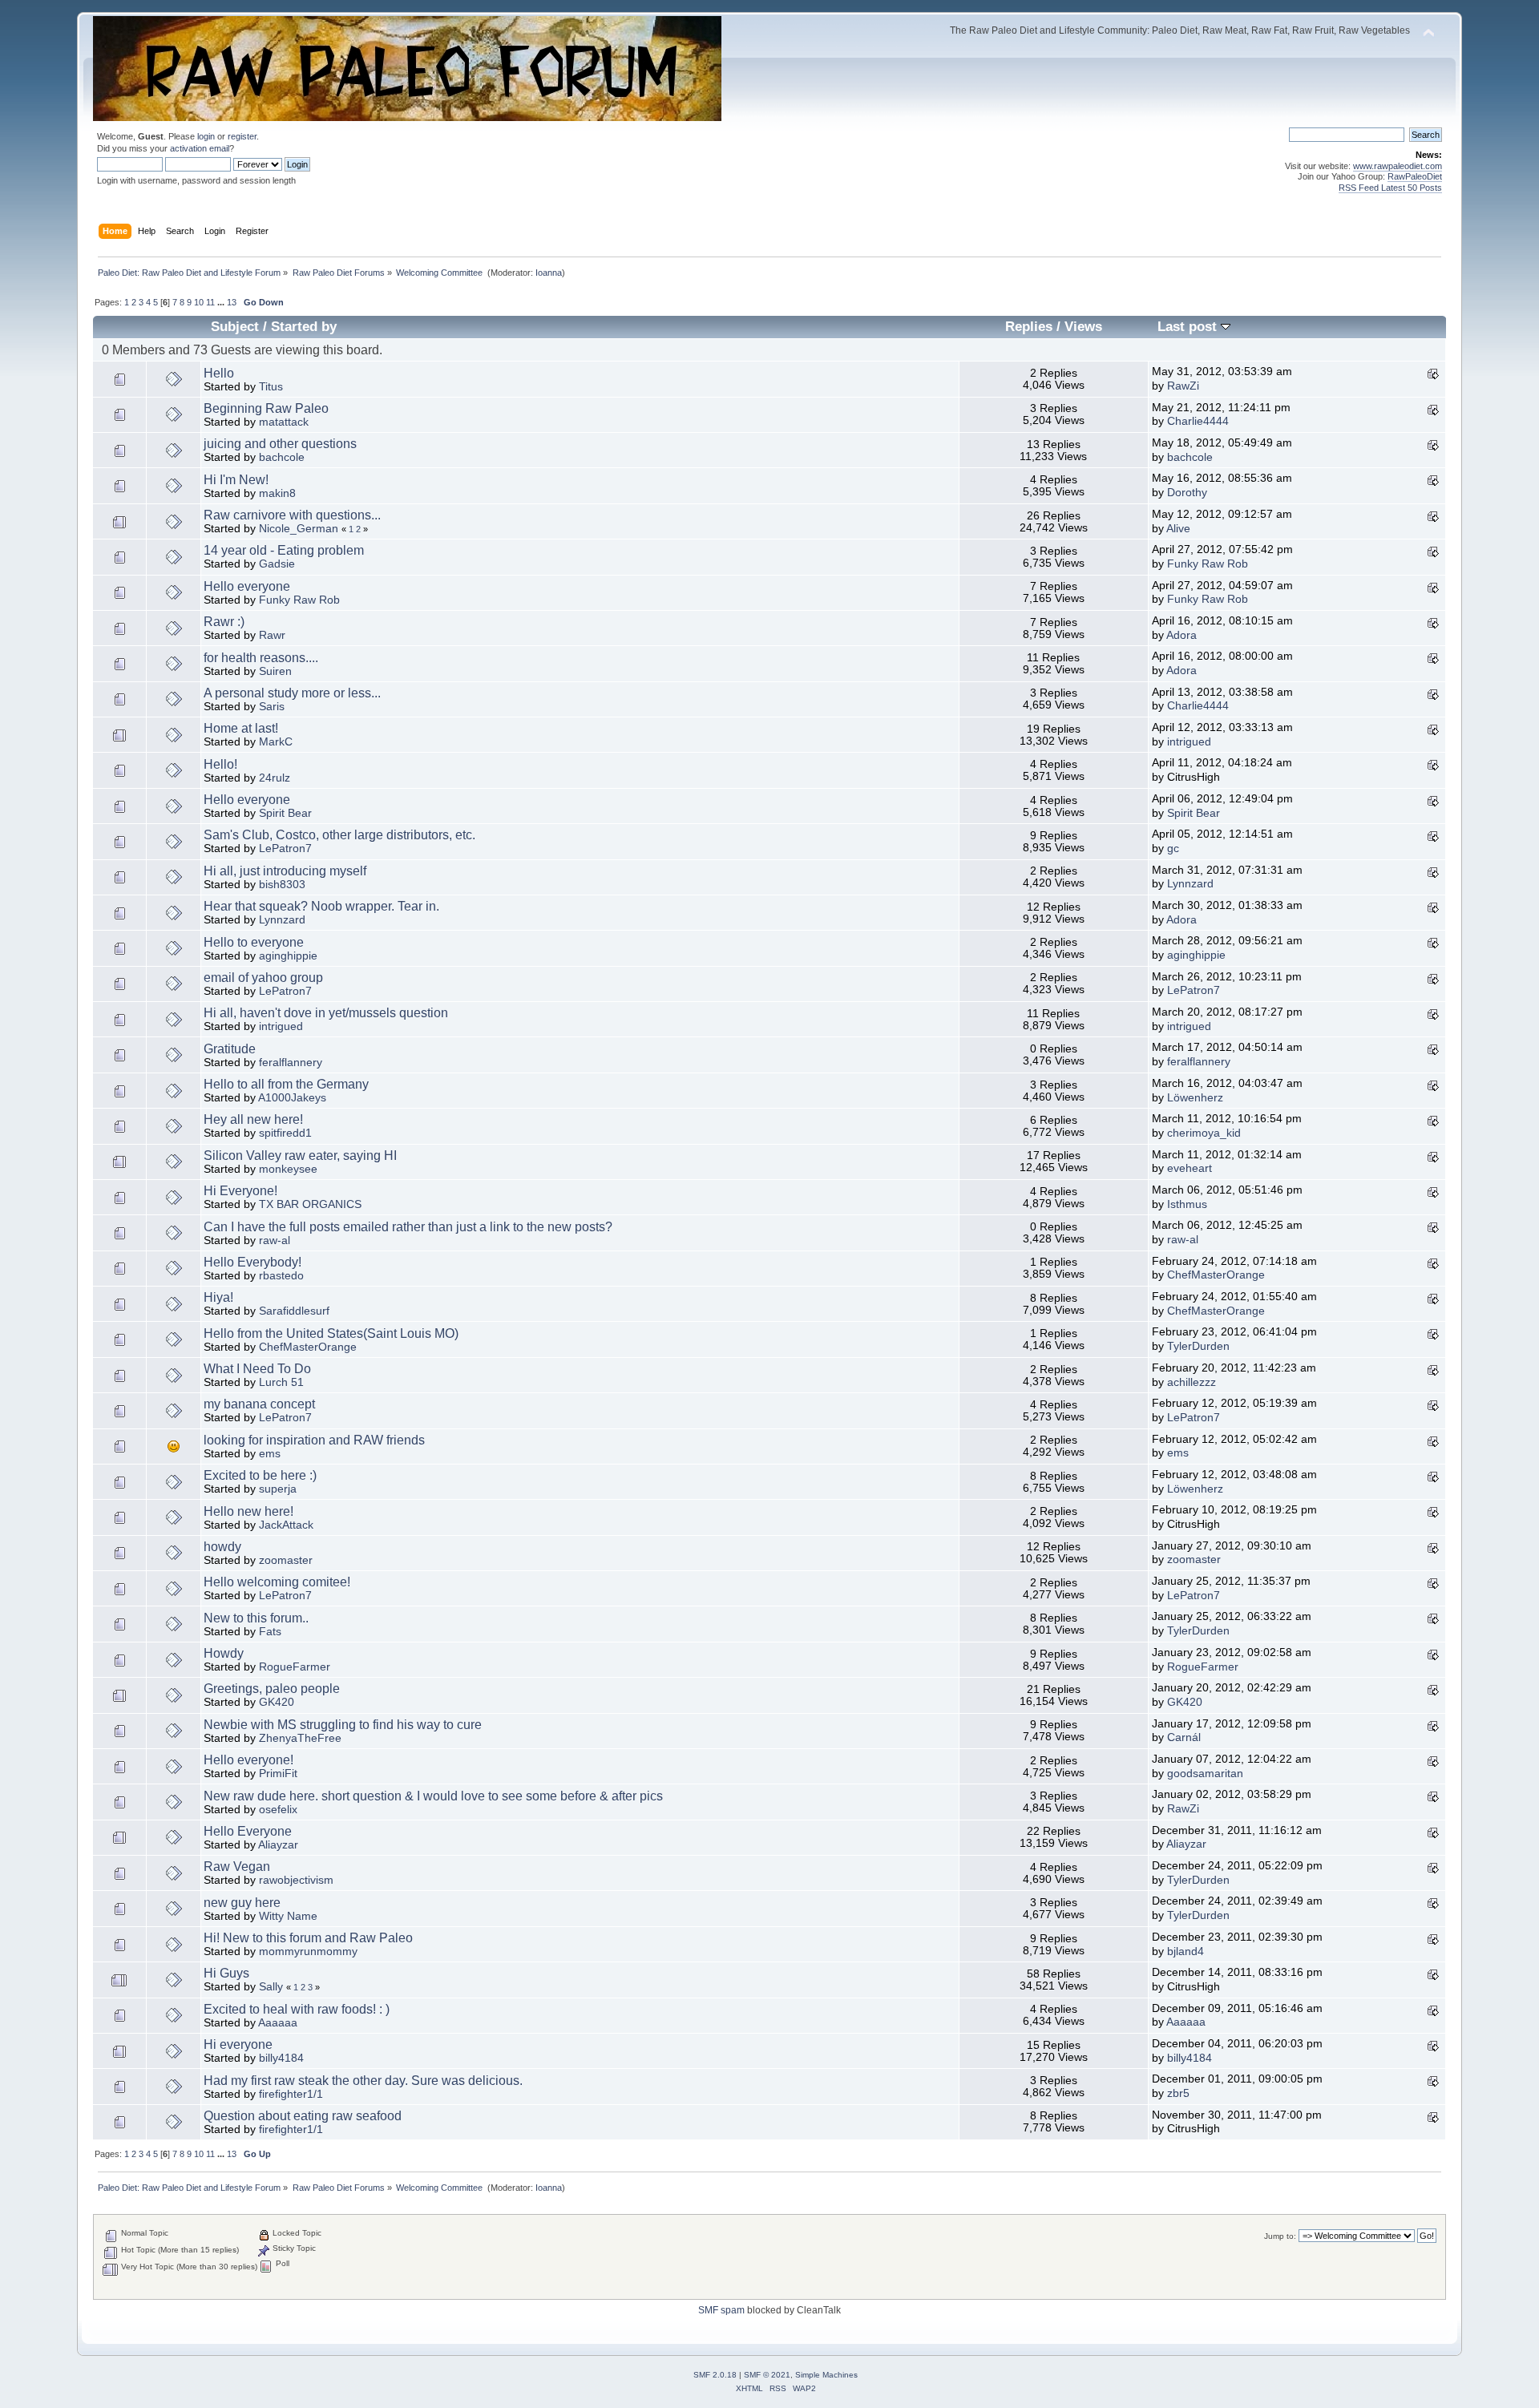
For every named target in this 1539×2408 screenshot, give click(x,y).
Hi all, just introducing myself (285, 871)
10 (199, 302)
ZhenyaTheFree (300, 1738)
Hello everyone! (248, 1760)
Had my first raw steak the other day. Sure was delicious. (363, 2081)
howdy (222, 1547)
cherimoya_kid (1204, 1133)
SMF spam (721, 2310)
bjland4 (1186, 1951)
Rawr (272, 635)
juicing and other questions (280, 444)
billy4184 (281, 2058)
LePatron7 (285, 848)
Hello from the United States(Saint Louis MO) (331, 1333)
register (242, 136)
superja (278, 1489)
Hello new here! (248, 1511)
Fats (270, 1632)
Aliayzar (278, 1845)
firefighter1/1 (291, 2094)
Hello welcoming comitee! (277, 1582)
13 (232, 302)
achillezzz (1192, 1382)
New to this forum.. (256, 1618)
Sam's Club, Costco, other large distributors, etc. (339, 835)
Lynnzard (1190, 884)
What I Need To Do (257, 1369)
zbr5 (1178, 2093)
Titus (271, 387)
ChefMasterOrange (1216, 1275)
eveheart (1190, 1168)
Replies (1029, 327)
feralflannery (291, 1063)
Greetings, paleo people (272, 1689)
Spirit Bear (285, 813)
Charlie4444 (1198, 421)
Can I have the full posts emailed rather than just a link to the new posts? (408, 1227)
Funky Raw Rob (1208, 564)
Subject (235, 327)
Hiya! (218, 1297)
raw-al (275, 1240)
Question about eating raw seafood (303, 2116)
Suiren (275, 671)
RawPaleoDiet (1415, 176)
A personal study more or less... (292, 693)
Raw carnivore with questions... (292, 515)
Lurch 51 (281, 1382)
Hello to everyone (254, 942)
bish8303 (282, 885)
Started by (304, 327)
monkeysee (288, 1169)
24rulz (275, 778)
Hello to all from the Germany (286, 1084)
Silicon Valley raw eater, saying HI (300, 1156)
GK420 (277, 1702)
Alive (1178, 529)
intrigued (1189, 742)
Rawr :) (224, 622)
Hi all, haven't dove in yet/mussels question (326, 1013)
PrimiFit (278, 1774)
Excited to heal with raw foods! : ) (297, 2009)
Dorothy (1187, 493)
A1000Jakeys (292, 1098)
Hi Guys (226, 1973)
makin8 (277, 493)
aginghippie (288, 956)
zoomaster (286, 1560)
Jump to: (1280, 2236)
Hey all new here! (253, 1119)
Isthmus (1187, 1204)
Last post (1189, 327)
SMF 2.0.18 (715, 2375)
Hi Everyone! (240, 1191)
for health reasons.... (261, 658)
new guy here (242, 1903)
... (222, 302)
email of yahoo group (263, 978)
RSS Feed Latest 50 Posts (1390, 188)
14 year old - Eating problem (284, 550)
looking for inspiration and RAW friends (314, 1440)
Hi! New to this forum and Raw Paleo (308, 1938)
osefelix (278, 1810)
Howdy (224, 1653)
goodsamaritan (1205, 1774)
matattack (284, 422)
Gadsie (277, 564)
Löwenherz (1195, 1098)
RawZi (1183, 386)
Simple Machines (826, 2375)
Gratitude (230, 1049)
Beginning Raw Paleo (266, 408)
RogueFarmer (295, 1667)
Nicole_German (299, 529)
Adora (1182, 635)
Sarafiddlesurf (294, 1311)
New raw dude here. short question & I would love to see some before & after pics (433, 1796)
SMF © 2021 (767, 2375)
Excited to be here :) (260, 1475)
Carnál (1184, 1737)
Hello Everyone (248, 1831)
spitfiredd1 (285, 1133)
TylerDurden (1198, 1346)
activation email (200, 148)
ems (270, 1454)
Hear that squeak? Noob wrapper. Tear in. (321, 906)
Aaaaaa (278, 2023)
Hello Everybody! (252, 1262)
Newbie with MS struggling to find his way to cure (343, 1725)
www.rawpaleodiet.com (1398, 166)
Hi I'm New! (236, 480)
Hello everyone (247, 586)
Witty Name (288, 1916)
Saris (272, 707)
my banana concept (259, 1404)
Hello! (220, 764)
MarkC (276, 742)
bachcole (282, 457)
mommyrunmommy (308, 1951)
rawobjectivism (296, 1880)
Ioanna (549, 273)
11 (210, 302)
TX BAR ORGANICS (310, 1204)
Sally (271, 1987)
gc (1173, 848)
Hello (219, 373)
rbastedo (281, 1276)
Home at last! (241, 728)
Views (1083, 327)
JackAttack (286, 1525)
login (206, 136)
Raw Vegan (237, 1867)
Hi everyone (238, 2044)
